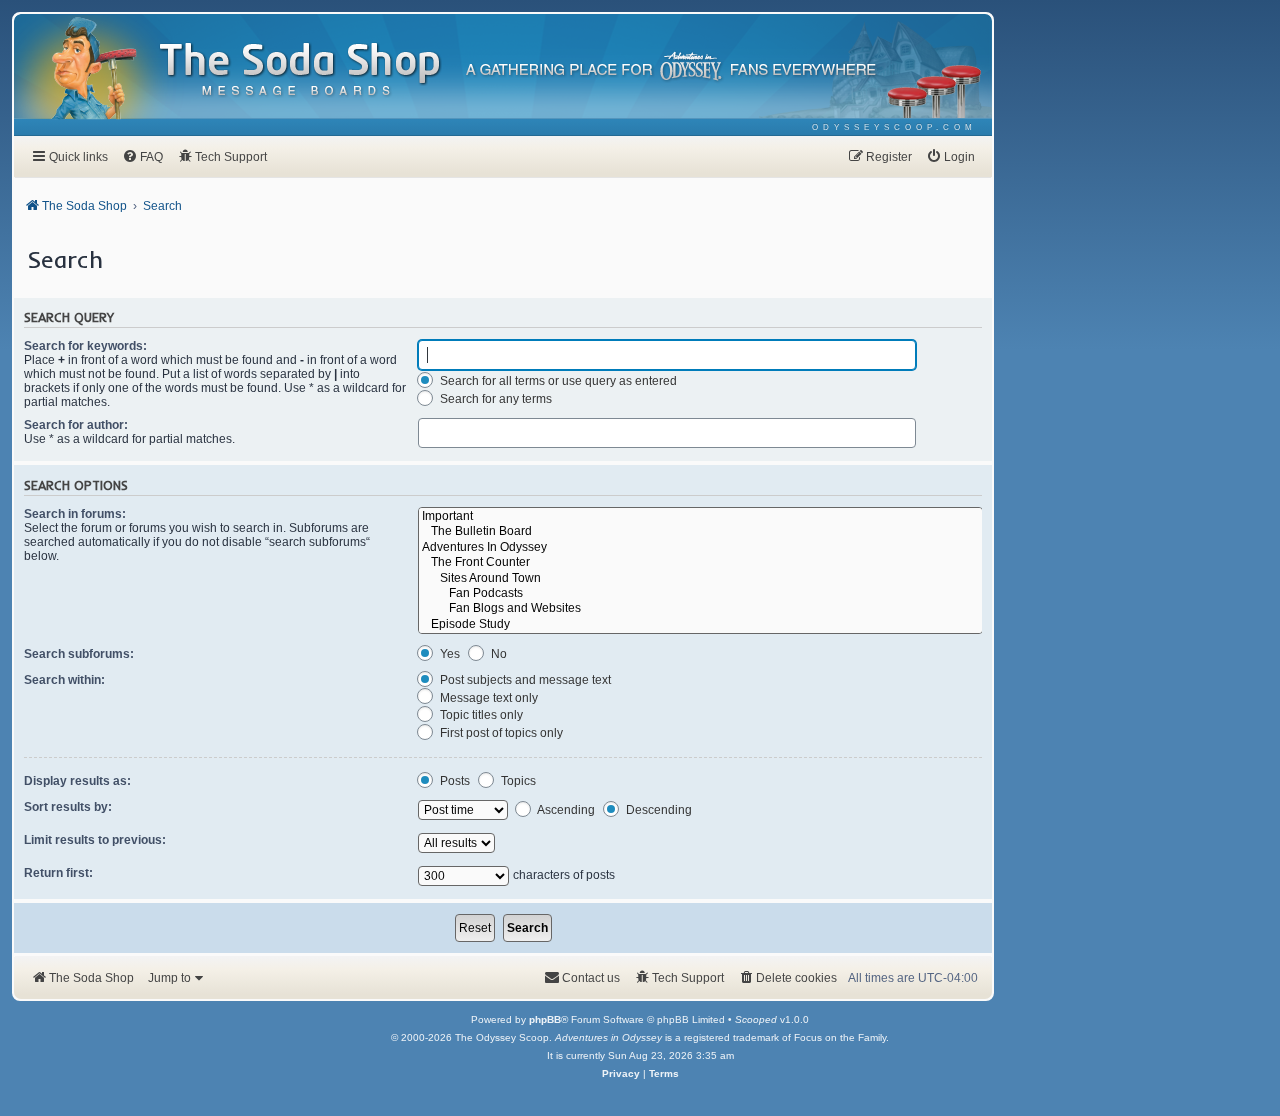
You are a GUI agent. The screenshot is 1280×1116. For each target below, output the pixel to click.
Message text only (487, 698)
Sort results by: (68, 807)
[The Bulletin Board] (700, 531)
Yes (448, 654)
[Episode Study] (700, 624)
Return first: (58, 873)
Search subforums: (79, 654)
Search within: (64, 680)
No (497, 654)
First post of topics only (500, 733)
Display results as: (77, 781)
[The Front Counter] (700, 562)
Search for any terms (494, 399)
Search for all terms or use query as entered (557, 381)
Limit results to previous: (95, 840)
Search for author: (76, 425)
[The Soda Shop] (301, 70)
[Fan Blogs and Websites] (700, 608)
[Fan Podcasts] (700, 593)
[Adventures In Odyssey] (700, 547)
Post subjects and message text (524, 680)
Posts (453, 781)
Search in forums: (75, 514)
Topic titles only (480, 715)
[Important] (700, 516)
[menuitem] (894, 127)
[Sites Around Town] (700, 578)
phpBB (545, 1019)
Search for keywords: (85, 346)
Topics (517, 781)
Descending (657, 810)
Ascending (565, 810)
